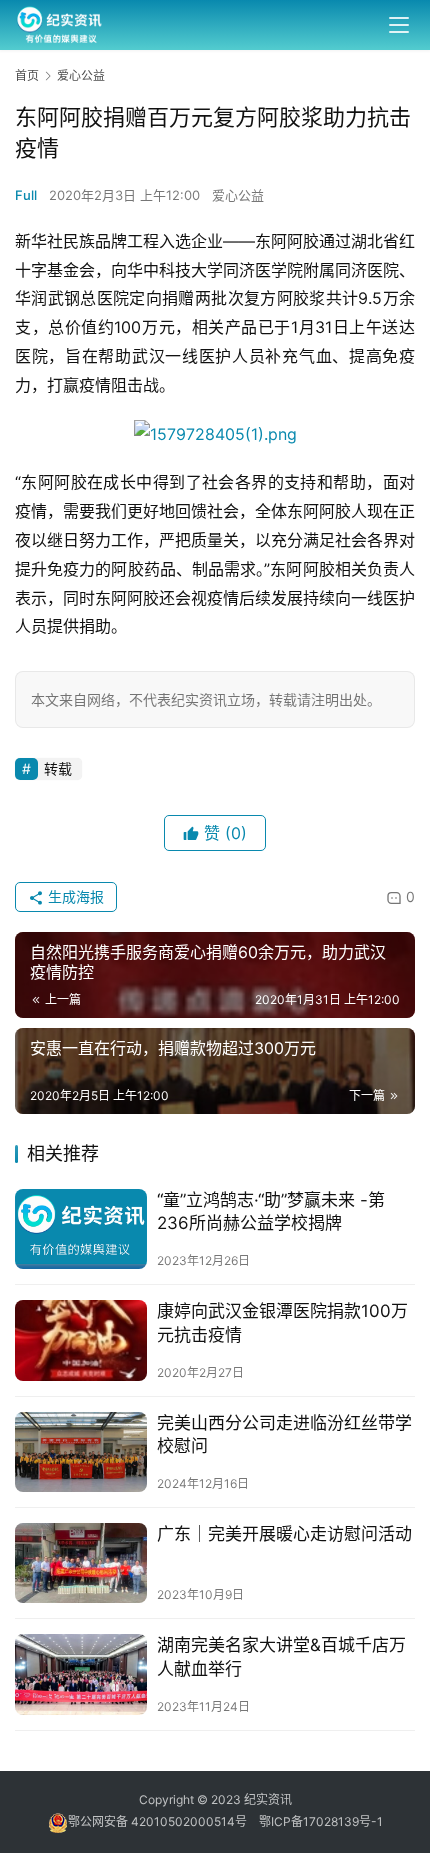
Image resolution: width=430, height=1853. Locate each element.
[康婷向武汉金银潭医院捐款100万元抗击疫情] (81, 1340)
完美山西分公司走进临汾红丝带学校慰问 (284, 1434)
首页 (27, 75)
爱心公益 (238, 195)
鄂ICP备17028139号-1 (321, 1821)
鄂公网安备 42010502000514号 (163, 1821)
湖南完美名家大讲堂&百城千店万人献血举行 (281, 1656)
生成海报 (74, 896)
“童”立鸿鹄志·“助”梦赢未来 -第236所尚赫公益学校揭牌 (271, 1211)
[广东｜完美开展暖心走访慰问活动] (81, 1563)
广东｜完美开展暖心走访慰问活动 (284, 1534)
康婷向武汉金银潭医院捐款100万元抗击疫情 (282, 1322)
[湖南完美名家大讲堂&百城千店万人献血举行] (81, 1674)
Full (26, 195)
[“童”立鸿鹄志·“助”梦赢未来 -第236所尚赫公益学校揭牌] (81, 1229)
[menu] (399, 25)
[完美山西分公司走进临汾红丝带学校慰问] (81, 1452)
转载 (58, 768)
